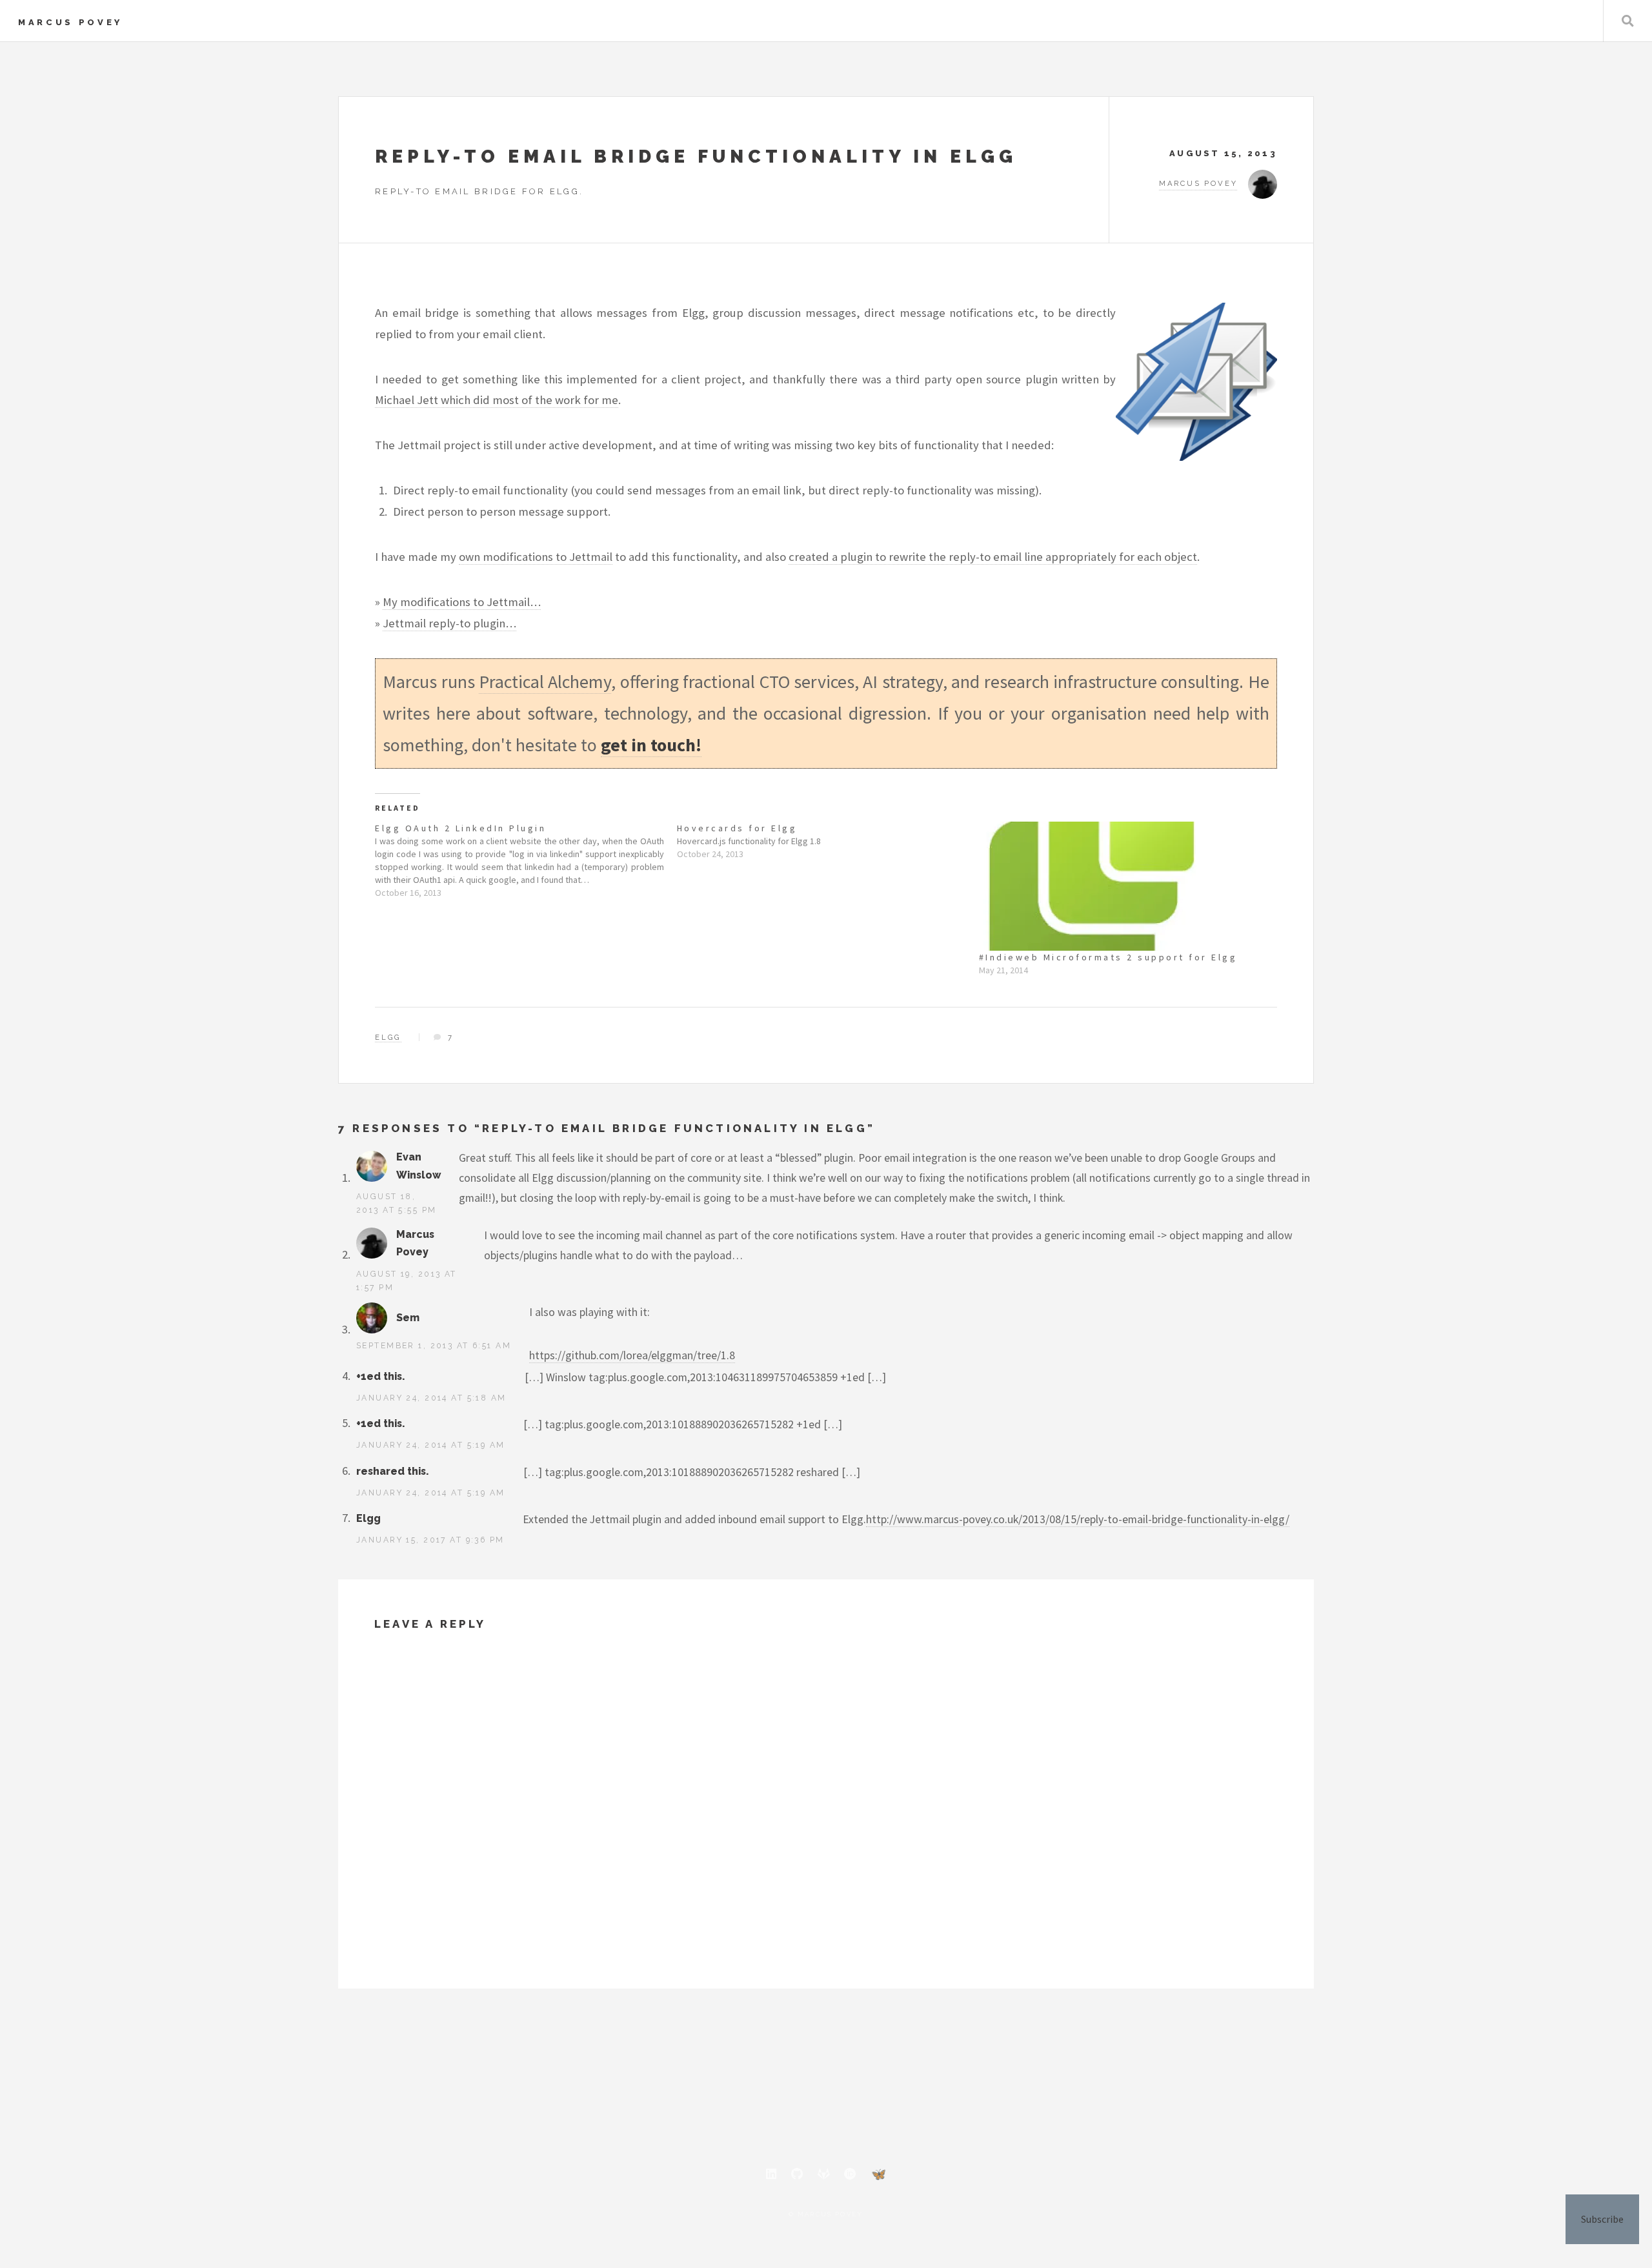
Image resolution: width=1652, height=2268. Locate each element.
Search (1628, 21)
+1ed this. (380, 1376)
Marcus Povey (70, 22)
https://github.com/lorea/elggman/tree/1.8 (632, 1355)
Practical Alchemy (545, 682)
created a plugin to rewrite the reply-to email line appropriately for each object (993, 557)
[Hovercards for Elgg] (828, 841)
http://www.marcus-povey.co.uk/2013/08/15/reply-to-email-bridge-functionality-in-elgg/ (1078, 1519)
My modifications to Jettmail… (462, 602)
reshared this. (392, 1471)
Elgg (388, 1037)
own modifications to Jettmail (536, 557)
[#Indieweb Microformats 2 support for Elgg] (1123, 886)
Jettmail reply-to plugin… (449, 623)
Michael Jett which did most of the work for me (497, 400)
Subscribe (1602, 2219)
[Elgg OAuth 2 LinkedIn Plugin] (526, 860)
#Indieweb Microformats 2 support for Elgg (1108, 957)
